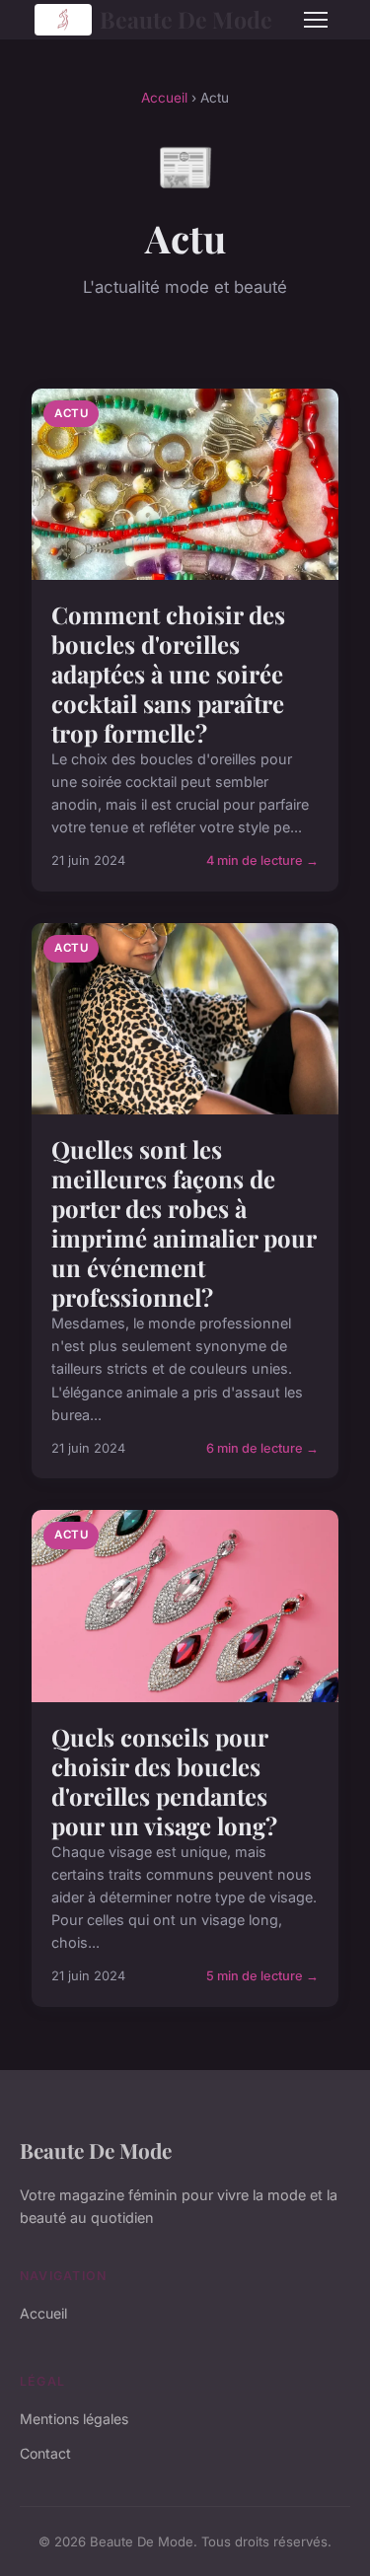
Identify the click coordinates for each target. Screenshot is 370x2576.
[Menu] (316, 20)
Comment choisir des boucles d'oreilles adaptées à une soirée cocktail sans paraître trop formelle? (168, 674)
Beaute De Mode (186, 19)
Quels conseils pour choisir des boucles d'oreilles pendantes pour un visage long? (164, 1781)
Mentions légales (74, 2419)
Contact (45, 2453)
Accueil (164, 98)
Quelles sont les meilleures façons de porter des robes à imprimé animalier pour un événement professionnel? (184, 1223)
